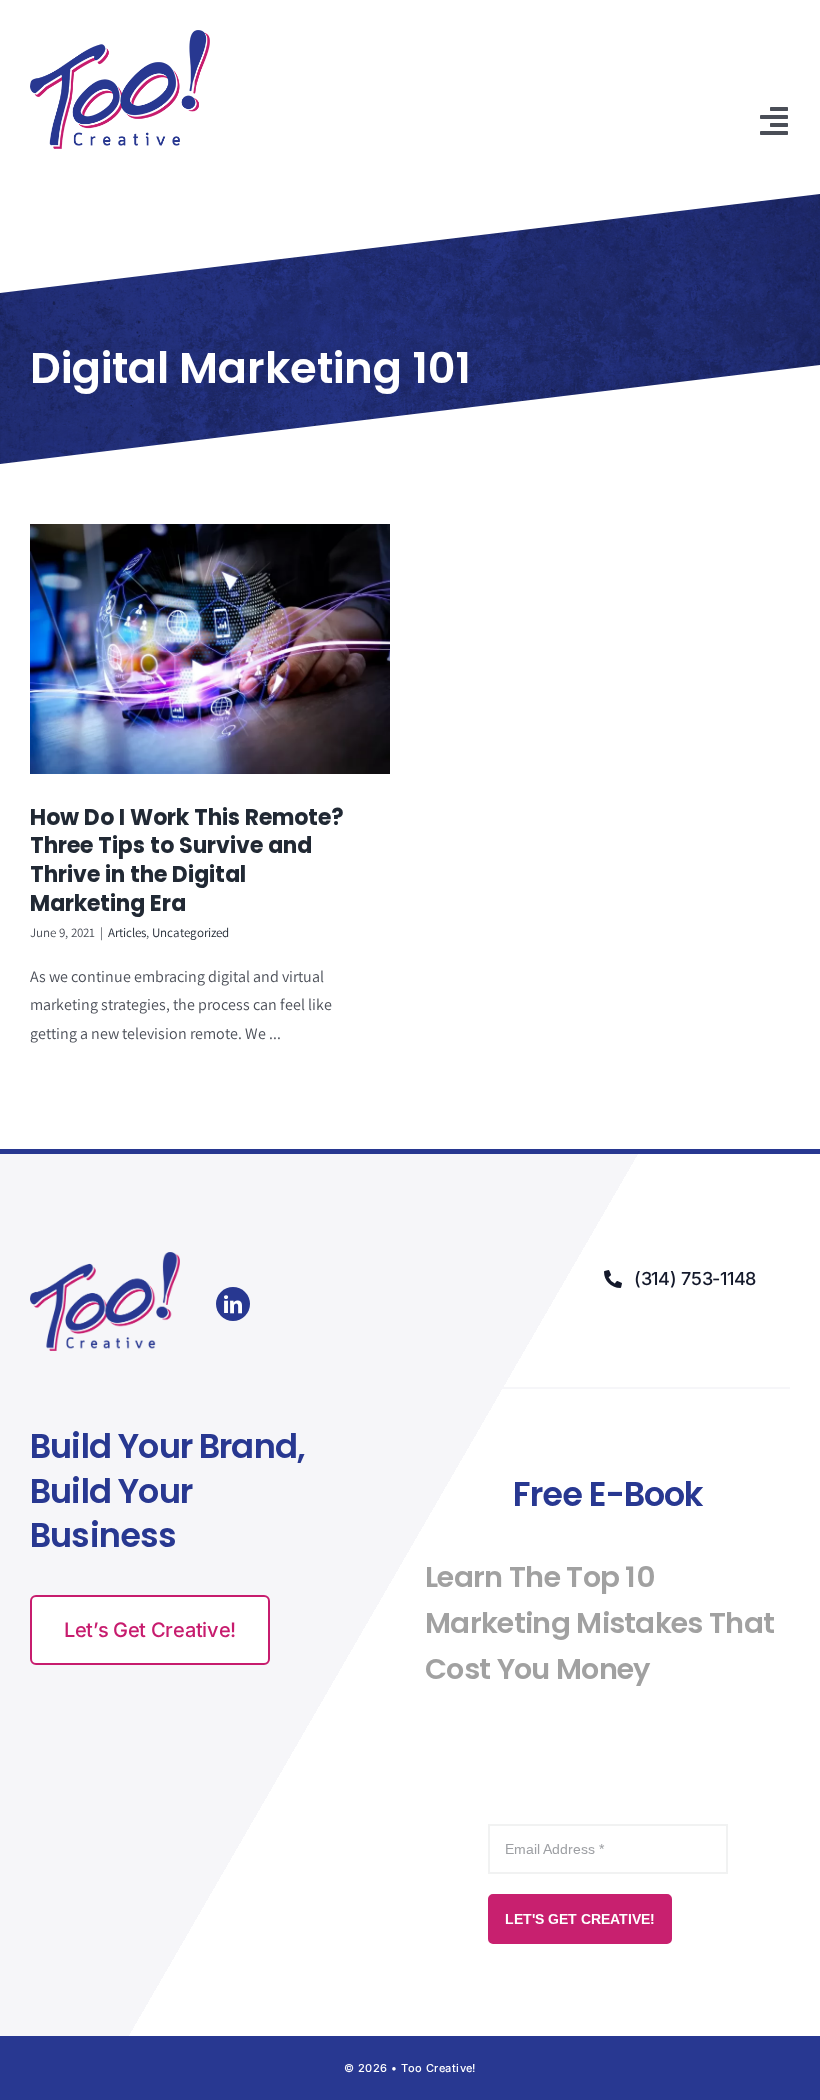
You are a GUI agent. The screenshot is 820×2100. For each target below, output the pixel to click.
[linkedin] (233, 1304)
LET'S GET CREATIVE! (580, 1919)
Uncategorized (190, 932)
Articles (127, 932)
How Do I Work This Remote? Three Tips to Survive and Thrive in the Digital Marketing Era (187, 860)
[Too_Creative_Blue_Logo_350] (120, 37)
